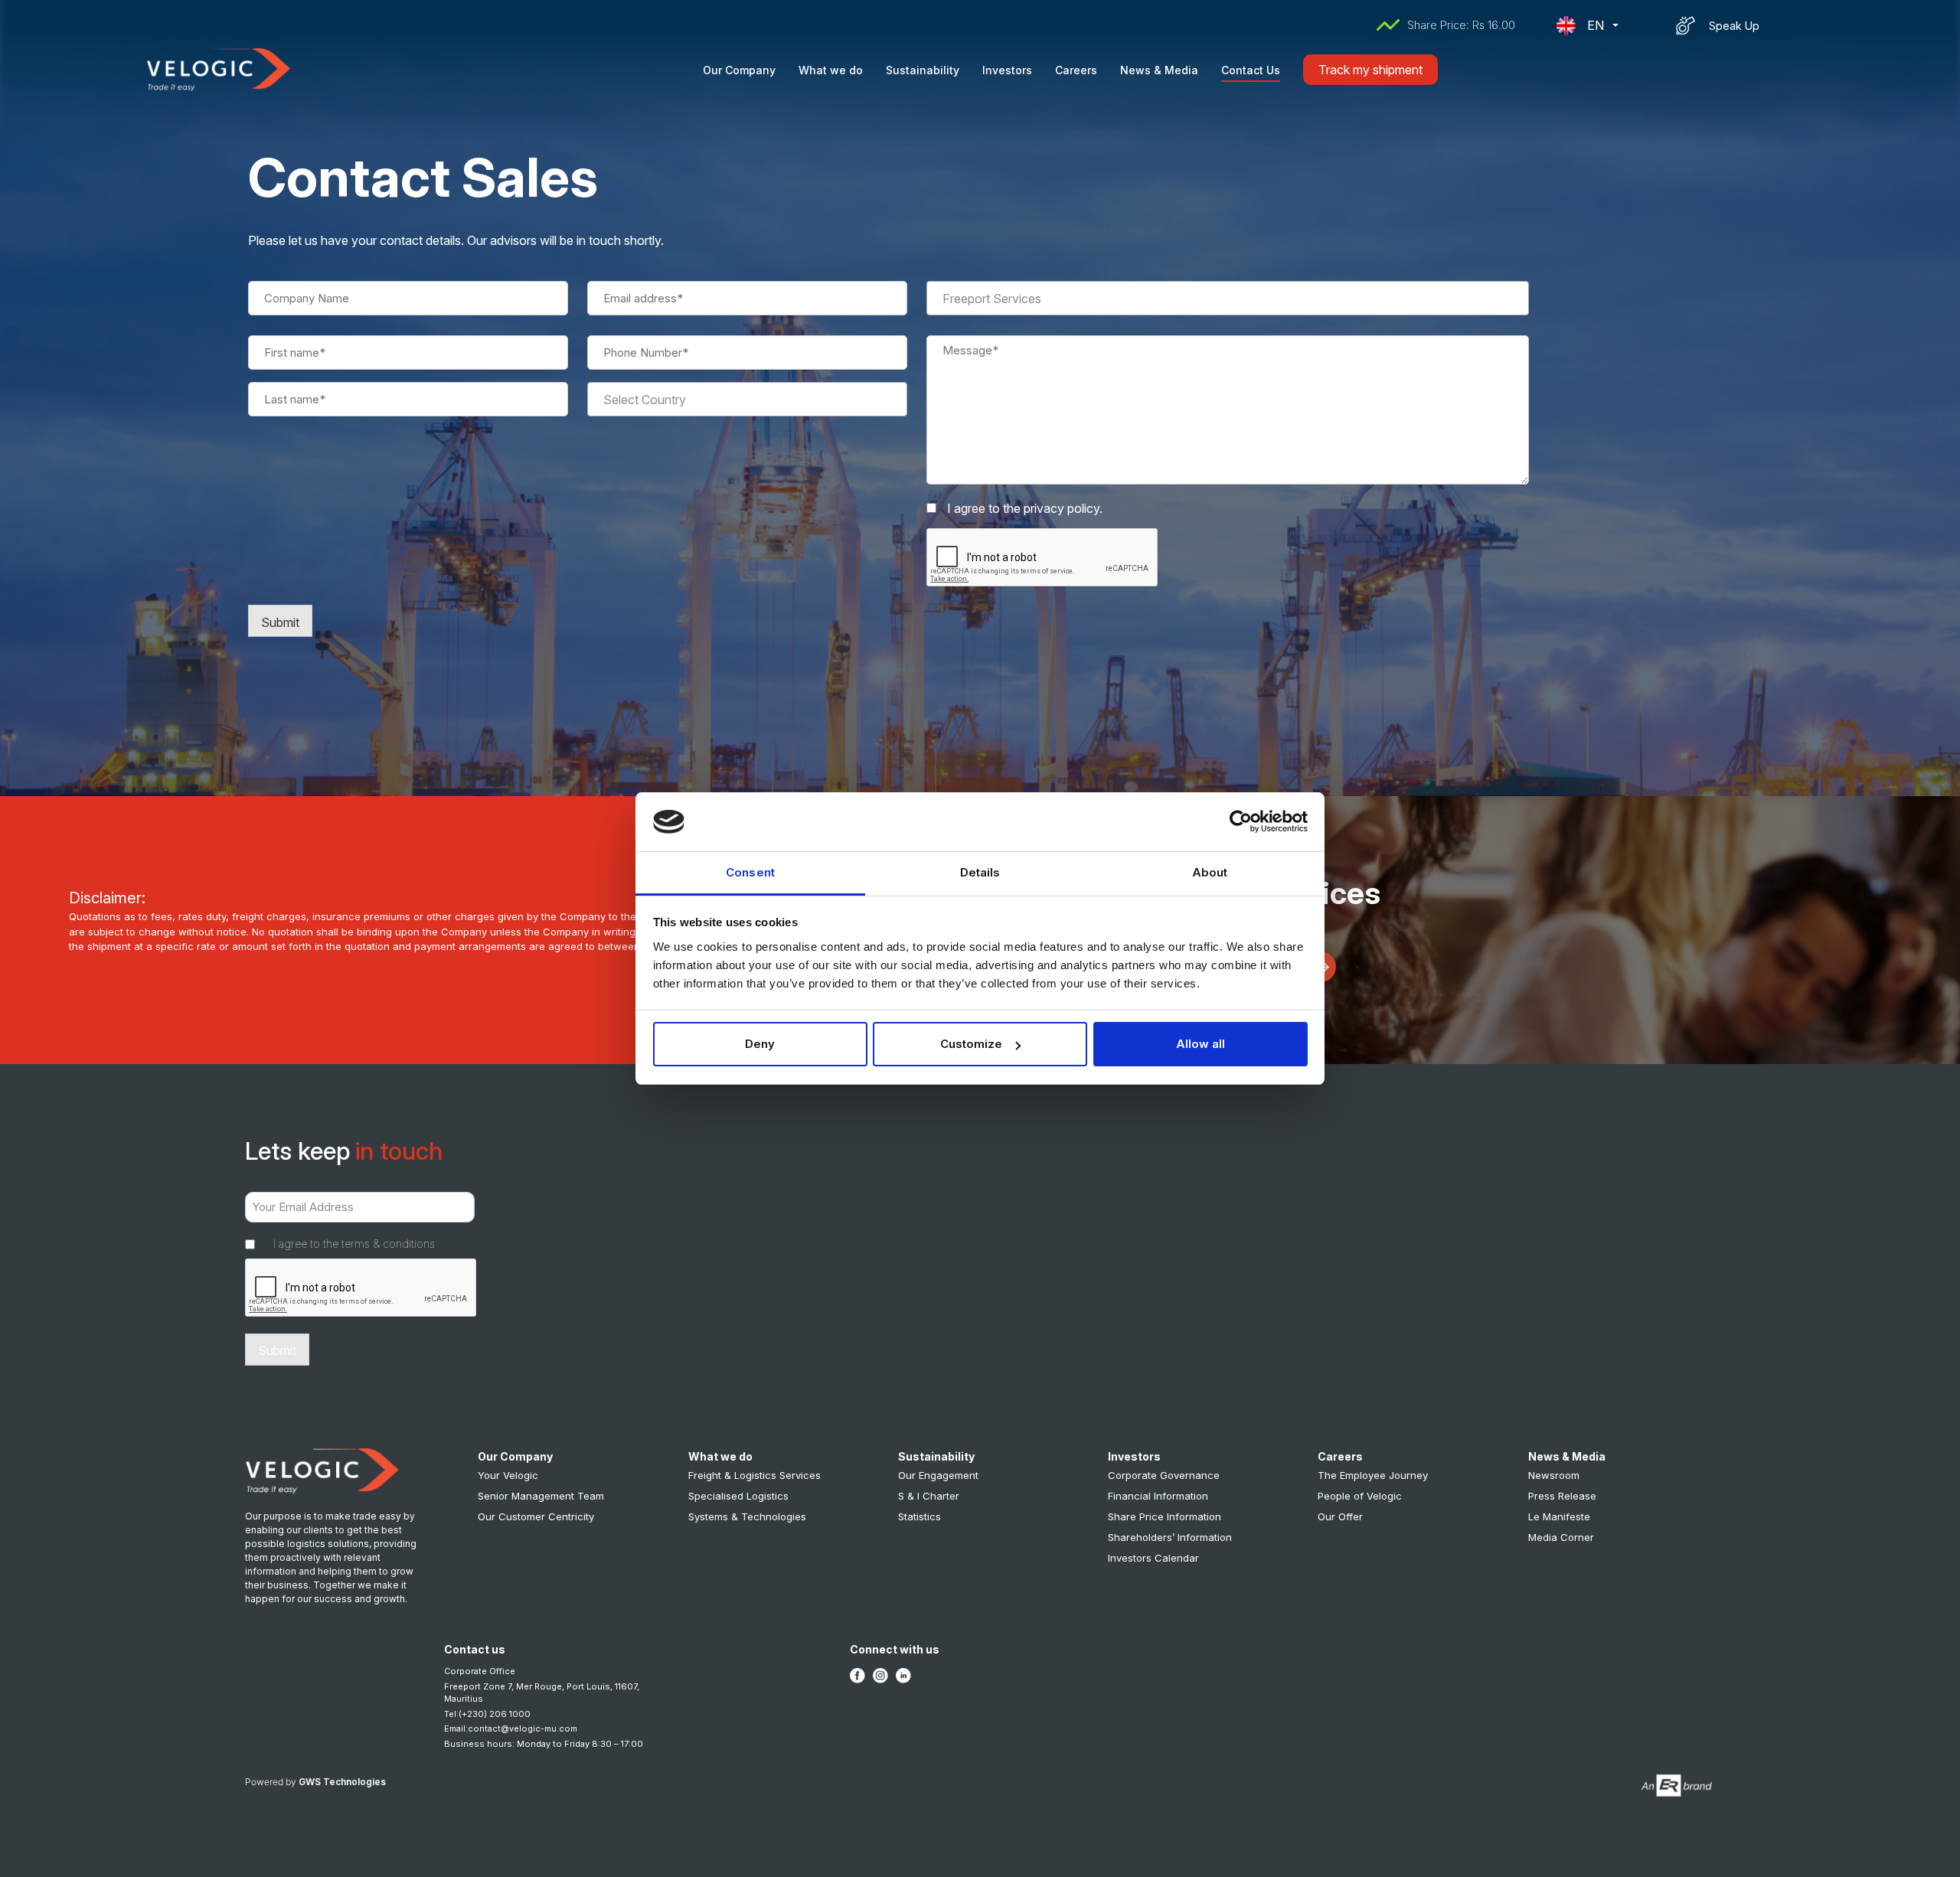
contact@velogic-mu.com (523, 1728)
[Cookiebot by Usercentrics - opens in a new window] (1241, 821)
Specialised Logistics (738, 1496)
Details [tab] (980, 872)
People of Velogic (1360, 1496)
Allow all (1200, 1044)
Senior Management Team (541, 1496)
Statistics (920, 1516)
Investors (1007, 70)
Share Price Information (1165, 1516)
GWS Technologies (342, 1782)
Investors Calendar (1153, 1558)
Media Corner (1561, 1537)
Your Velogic (508, 1475)
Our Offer (1340, 1516)
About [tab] (1210, 872)
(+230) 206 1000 (495, 1714)
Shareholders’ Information (1170, 1537)
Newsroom (1554, 1475)
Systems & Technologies (747, 1516)
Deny (760, 1044)
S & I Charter (929, 1496)
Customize (971, 1044)
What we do (831, 70)
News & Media (1159, 70)
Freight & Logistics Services (755, 1475)
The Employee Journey (1373, 1475)
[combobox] (747, 399)
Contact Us (1251, 70)
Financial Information (1158, 1496)
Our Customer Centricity (536, 1516)
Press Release (1562, 1496)
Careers (1076, 70)
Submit (280, 622)
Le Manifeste (1559, 1516)
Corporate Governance (1164, 1475)
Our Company (739, 70)
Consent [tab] (750, 872)
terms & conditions (388, 1244)
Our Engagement (938, 1475)
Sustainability (923, 70)
